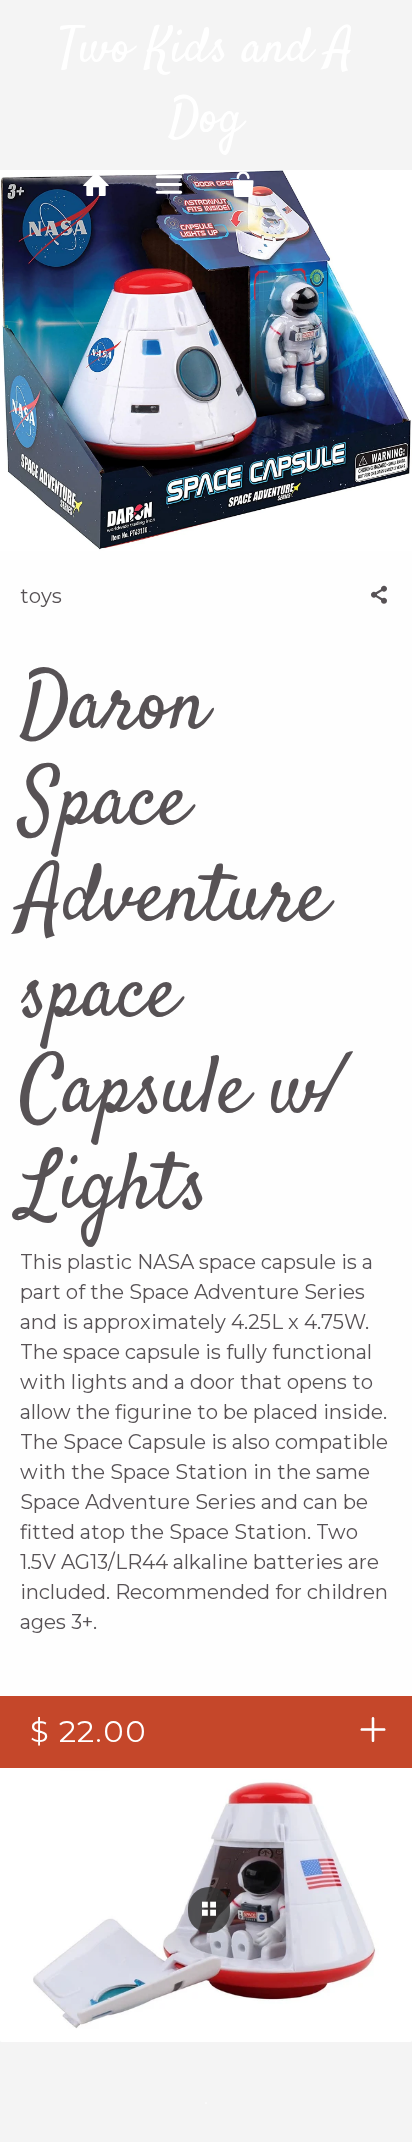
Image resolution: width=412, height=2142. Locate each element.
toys (41, 596)
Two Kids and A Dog (206, 85)
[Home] (95, 184)
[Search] (316, 184)
